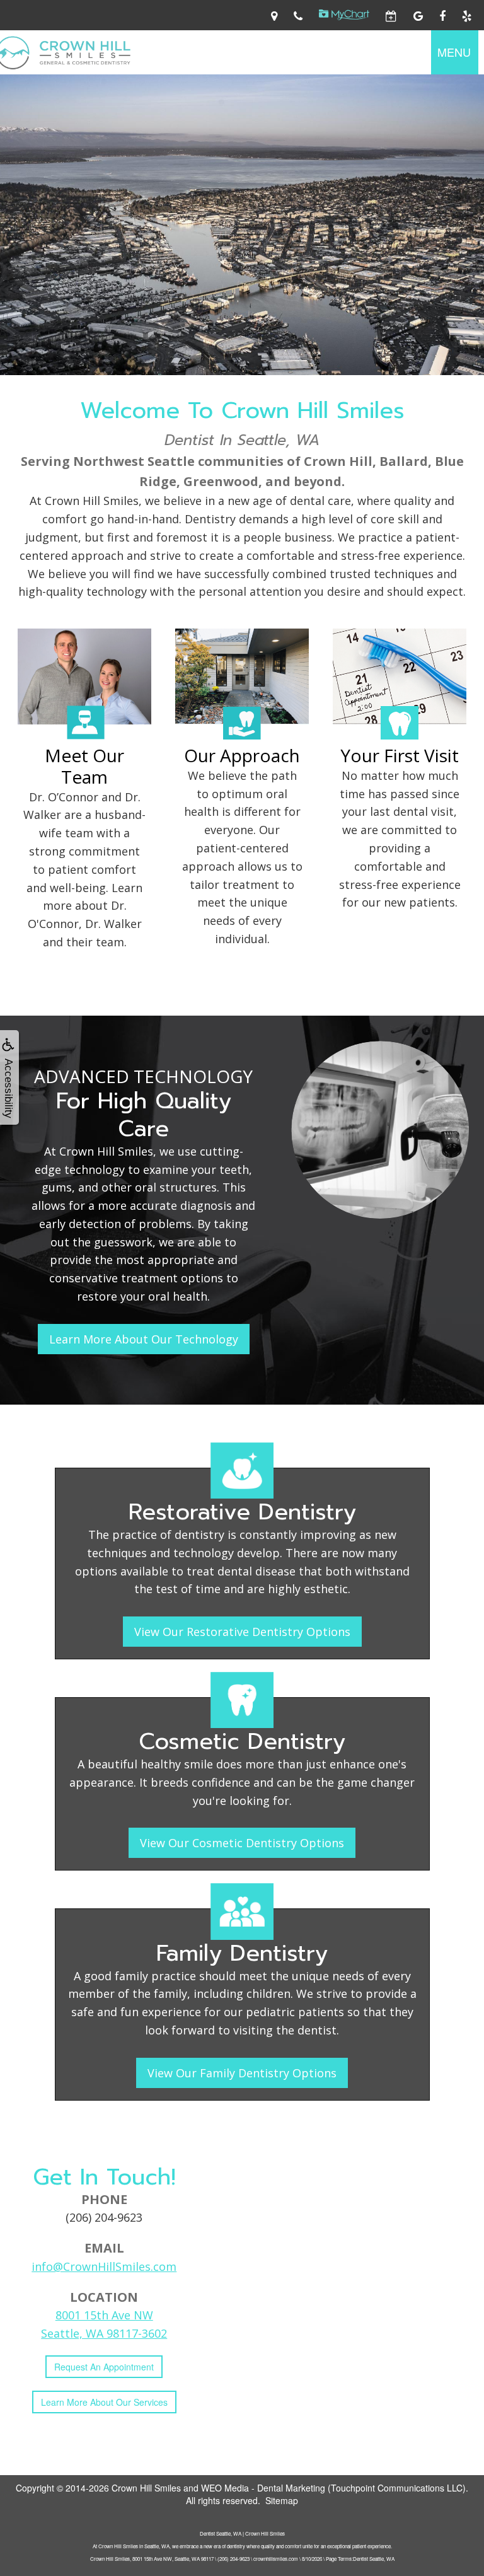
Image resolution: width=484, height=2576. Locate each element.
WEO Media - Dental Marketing (263, 2488)
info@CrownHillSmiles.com (104, 2266)
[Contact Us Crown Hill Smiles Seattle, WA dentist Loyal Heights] (274, 15)
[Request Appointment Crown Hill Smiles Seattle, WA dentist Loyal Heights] (391, 15)
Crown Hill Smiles (146, 2488)
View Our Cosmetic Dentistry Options (242, 1843)
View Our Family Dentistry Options (242, 2073)
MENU (454, 52)
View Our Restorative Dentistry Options (242, 1632)
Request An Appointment (104, 2367)
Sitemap (282, 2500)
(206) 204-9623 (104, 2217)
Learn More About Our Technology (144, 1339)
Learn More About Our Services (104, 2402)
